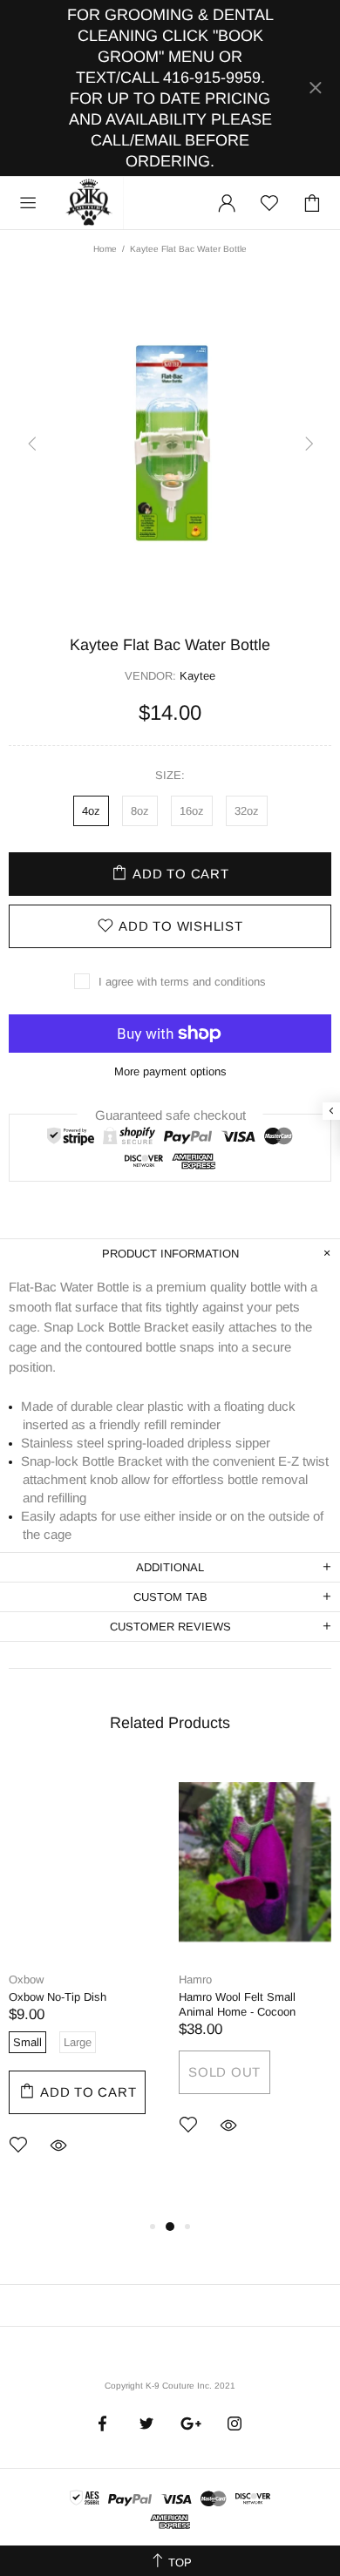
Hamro (195, 1979)
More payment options (170, 1071)
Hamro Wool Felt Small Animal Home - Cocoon (237, 2004)
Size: (170, 775)
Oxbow (26, 1979)
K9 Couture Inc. (90, 203)
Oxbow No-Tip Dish (58, 1997)
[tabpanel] (85, 1983)
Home (105, 249)
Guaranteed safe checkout (170, 1114)
